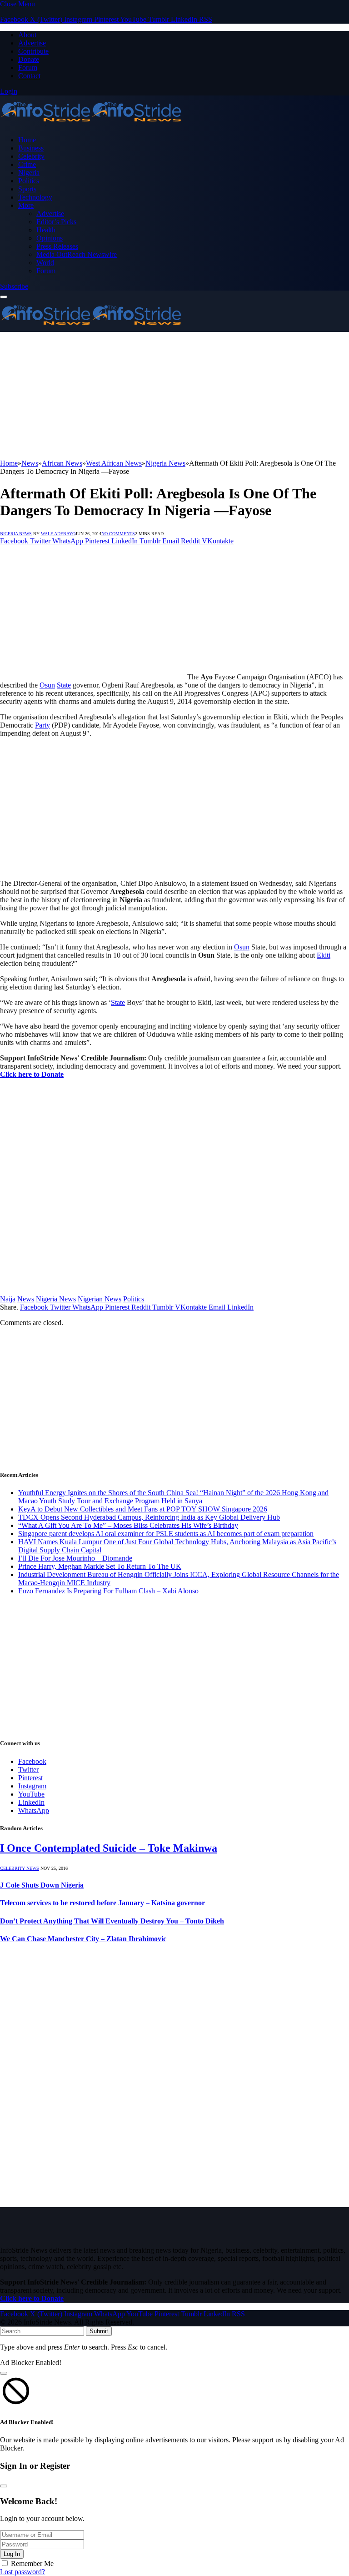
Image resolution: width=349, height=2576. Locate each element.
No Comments (118, 534)
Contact (29, 76)
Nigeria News (16, 534)
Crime (27, 164)
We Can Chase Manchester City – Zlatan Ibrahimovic (83, 1939)
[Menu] (4, 297)
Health (46, 230)
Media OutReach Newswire (77, 254)
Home (27, 140)
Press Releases (57, 246)
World (45, 263)
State (64, 685)
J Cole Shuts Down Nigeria (42, 1885)
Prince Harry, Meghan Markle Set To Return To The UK (100, 1566)
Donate (29, 59)
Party (42, 725)
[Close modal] (4, 2373)
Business (31, 148)
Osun (47, 685)
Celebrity (31, 156)
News (26, 1299)
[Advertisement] (174, 396)
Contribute (33, 51)
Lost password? (22, 2572)
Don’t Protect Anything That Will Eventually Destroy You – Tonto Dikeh (112, 1921)
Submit (99, 2331)
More (26, 205)
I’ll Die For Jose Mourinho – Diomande (75, 1558)
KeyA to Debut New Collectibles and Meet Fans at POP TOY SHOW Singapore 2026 (143, 1509)
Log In (12, 2554)
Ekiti (324, 955)
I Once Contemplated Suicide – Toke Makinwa (109, 1848)
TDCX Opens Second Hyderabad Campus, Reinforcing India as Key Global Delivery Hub (149, 1517)
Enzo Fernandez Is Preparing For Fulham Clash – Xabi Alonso (108, 1591)
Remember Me (32, 2563)
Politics (29, 181)
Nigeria (29, 173)
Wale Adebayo (58, 534)
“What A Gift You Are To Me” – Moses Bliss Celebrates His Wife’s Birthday (128, 1525)
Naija (8, 1299)
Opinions (50, 238)
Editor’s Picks (56, 222)
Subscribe (14, 286)
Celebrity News (20, 1868)
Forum (28, 68)
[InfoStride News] (91, 124)
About (27, 35)
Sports (27, 189)
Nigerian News (100, 1299)
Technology (35, 197)
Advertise (32, 43)
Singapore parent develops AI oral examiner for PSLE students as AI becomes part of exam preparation (166, 1534)
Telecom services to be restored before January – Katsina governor (102, 1903)
